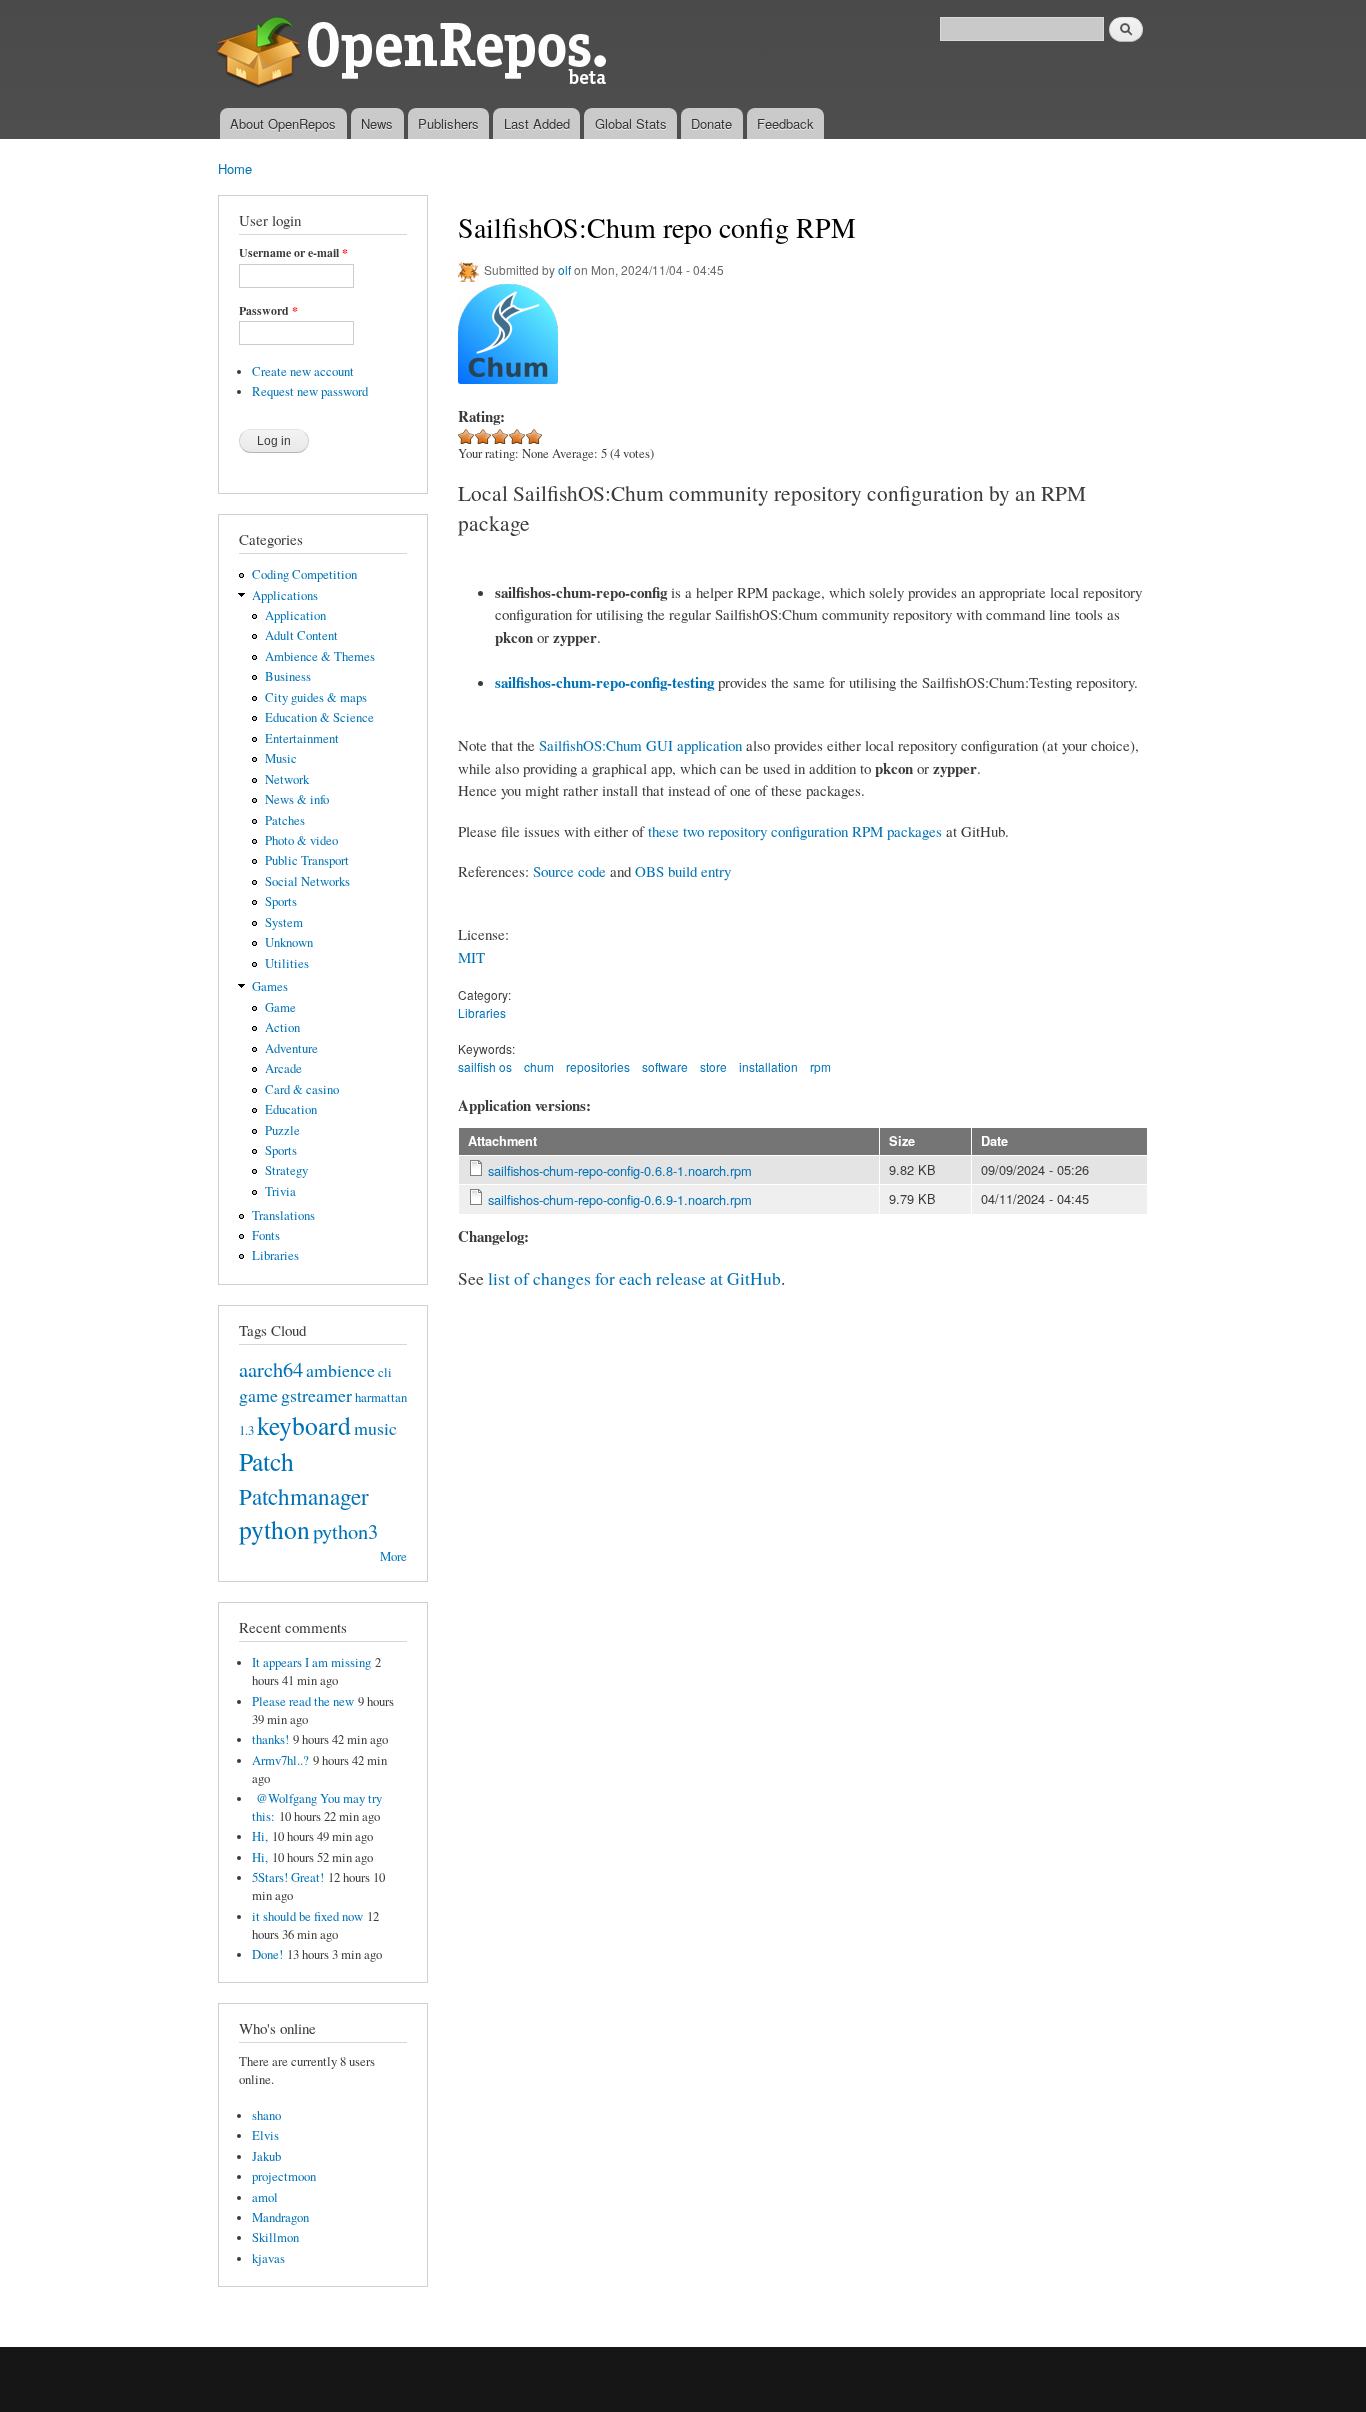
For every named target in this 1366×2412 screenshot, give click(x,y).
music (375, 1428)
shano (266, 2115)
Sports (281, 901)
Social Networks (307, 881)
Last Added (537, 123)
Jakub (266, 2156)
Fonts (266, 1235)
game (258, 1395)
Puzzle (282, 1130)
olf (564, 269)
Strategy (286, 1170)
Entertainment (302, 738)
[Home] (415, 54)
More (393, 1556)
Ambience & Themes (320, 656)
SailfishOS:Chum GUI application (640, 745)
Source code (569, 871)
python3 (345, 1531)
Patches (285, 820)
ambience (340, 1370)
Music (281, 758)
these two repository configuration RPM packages (795, 831)
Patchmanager (304, 1496)
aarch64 (271, 1369)
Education (291, 1109)
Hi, (260, 1836)
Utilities (287, 963)
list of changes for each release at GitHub (634, 1278)
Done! (267, 1954)
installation (768, 1066)
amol (265, 2197)
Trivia (280, 1191)
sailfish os (485, 1066)
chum (539, 1066)
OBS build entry (683, 871)
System (284, 922)
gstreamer (316, 1395)
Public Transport (307, 860)
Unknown (289, 942)
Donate (711, 123)
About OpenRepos (283, 123)
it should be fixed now (307, 1916)
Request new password (310, 391)
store (713, 1066)
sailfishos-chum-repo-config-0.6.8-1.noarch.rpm (620, 1170)
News (377, 123)
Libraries (275, 1255)
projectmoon (284, 2176)
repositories (598, 1066)
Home (235, 168)
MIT (471, 957)
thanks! (270, 1739)
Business (288, 676)
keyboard (304, 1425)
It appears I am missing (311, 1662)
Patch (266, 1461)
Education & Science (319, 717)
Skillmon (275, 2237)
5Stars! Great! (288, 1877)
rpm (820, 1066)
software (665, 1066)
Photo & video (301, 840)
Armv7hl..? (280, 1760)
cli (385, 1372)
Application (295, 615)
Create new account (303, 371)
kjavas (268, 2258)
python (274, 1529)
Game (280, 1007)
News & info (297, 799)
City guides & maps (316, 697)
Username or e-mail (293, 253)
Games (270, 986)
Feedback (785, 123)
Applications (285, 595)
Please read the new (303, 1701)
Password (268, 311)
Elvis (265, 2135)
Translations (283, 1215)
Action (282, 1027)
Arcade (283, 1068)
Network (287, 779)
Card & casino (302, 1089)
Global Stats (631, 123)
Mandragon (280, 2217)
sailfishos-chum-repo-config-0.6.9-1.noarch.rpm (620, 1199)
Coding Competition (304, 574)
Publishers (448, 123)
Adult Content (301, 635)
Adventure (291, 1048)
